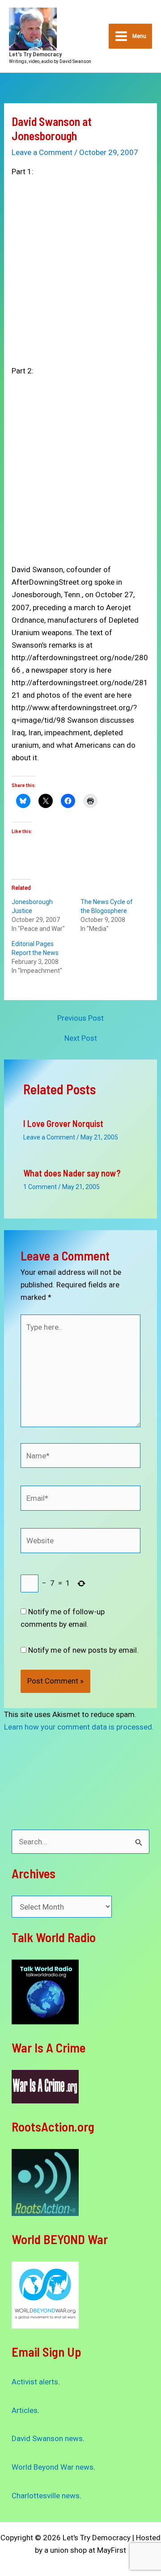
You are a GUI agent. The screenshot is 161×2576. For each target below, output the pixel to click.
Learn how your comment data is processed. (79, 1727)
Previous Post (80, 1018)
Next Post (81, 1038)
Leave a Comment (42, 152)
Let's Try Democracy (35, 54)
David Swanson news (47, 2438)
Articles (25, 2410)
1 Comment (40, 1187)
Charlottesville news (46, 2496)
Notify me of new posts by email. (83, 1650)
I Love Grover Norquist (63, 1123)
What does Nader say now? (72, 1173)
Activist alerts (35, 2382)
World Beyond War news (53, 2467)
